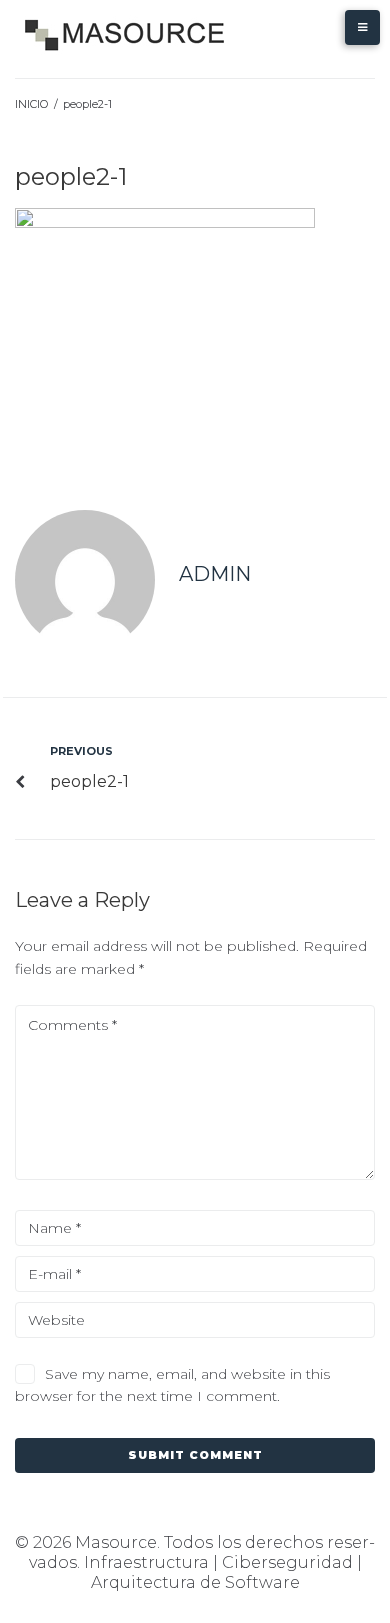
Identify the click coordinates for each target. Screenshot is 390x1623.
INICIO (31, 104)
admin (215, 574)
